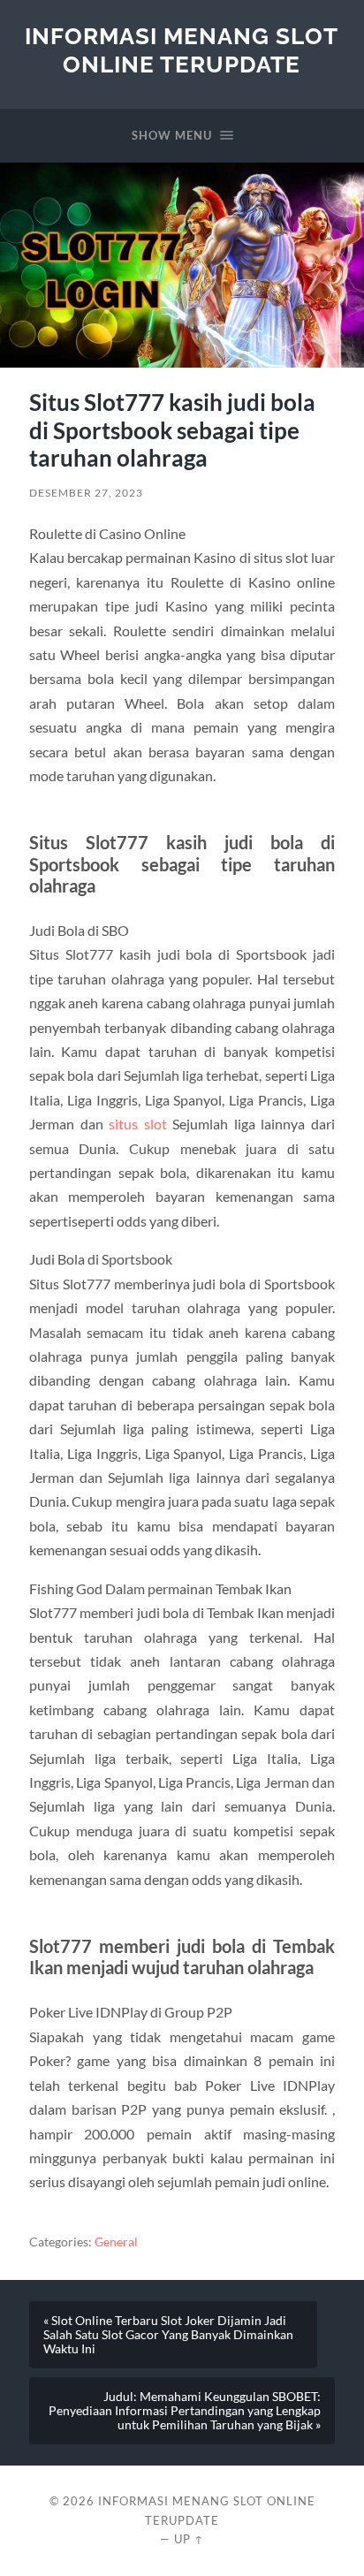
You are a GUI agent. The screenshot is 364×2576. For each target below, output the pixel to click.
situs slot (138, 1124)
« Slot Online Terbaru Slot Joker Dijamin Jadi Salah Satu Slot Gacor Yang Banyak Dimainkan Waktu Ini (168, 2335)
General (116, 2242)
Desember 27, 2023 (86, 493)
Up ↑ (189, 2539)
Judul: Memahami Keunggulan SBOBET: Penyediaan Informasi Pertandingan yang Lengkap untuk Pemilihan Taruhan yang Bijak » (185, 2411)
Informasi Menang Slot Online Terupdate (182, 50)
